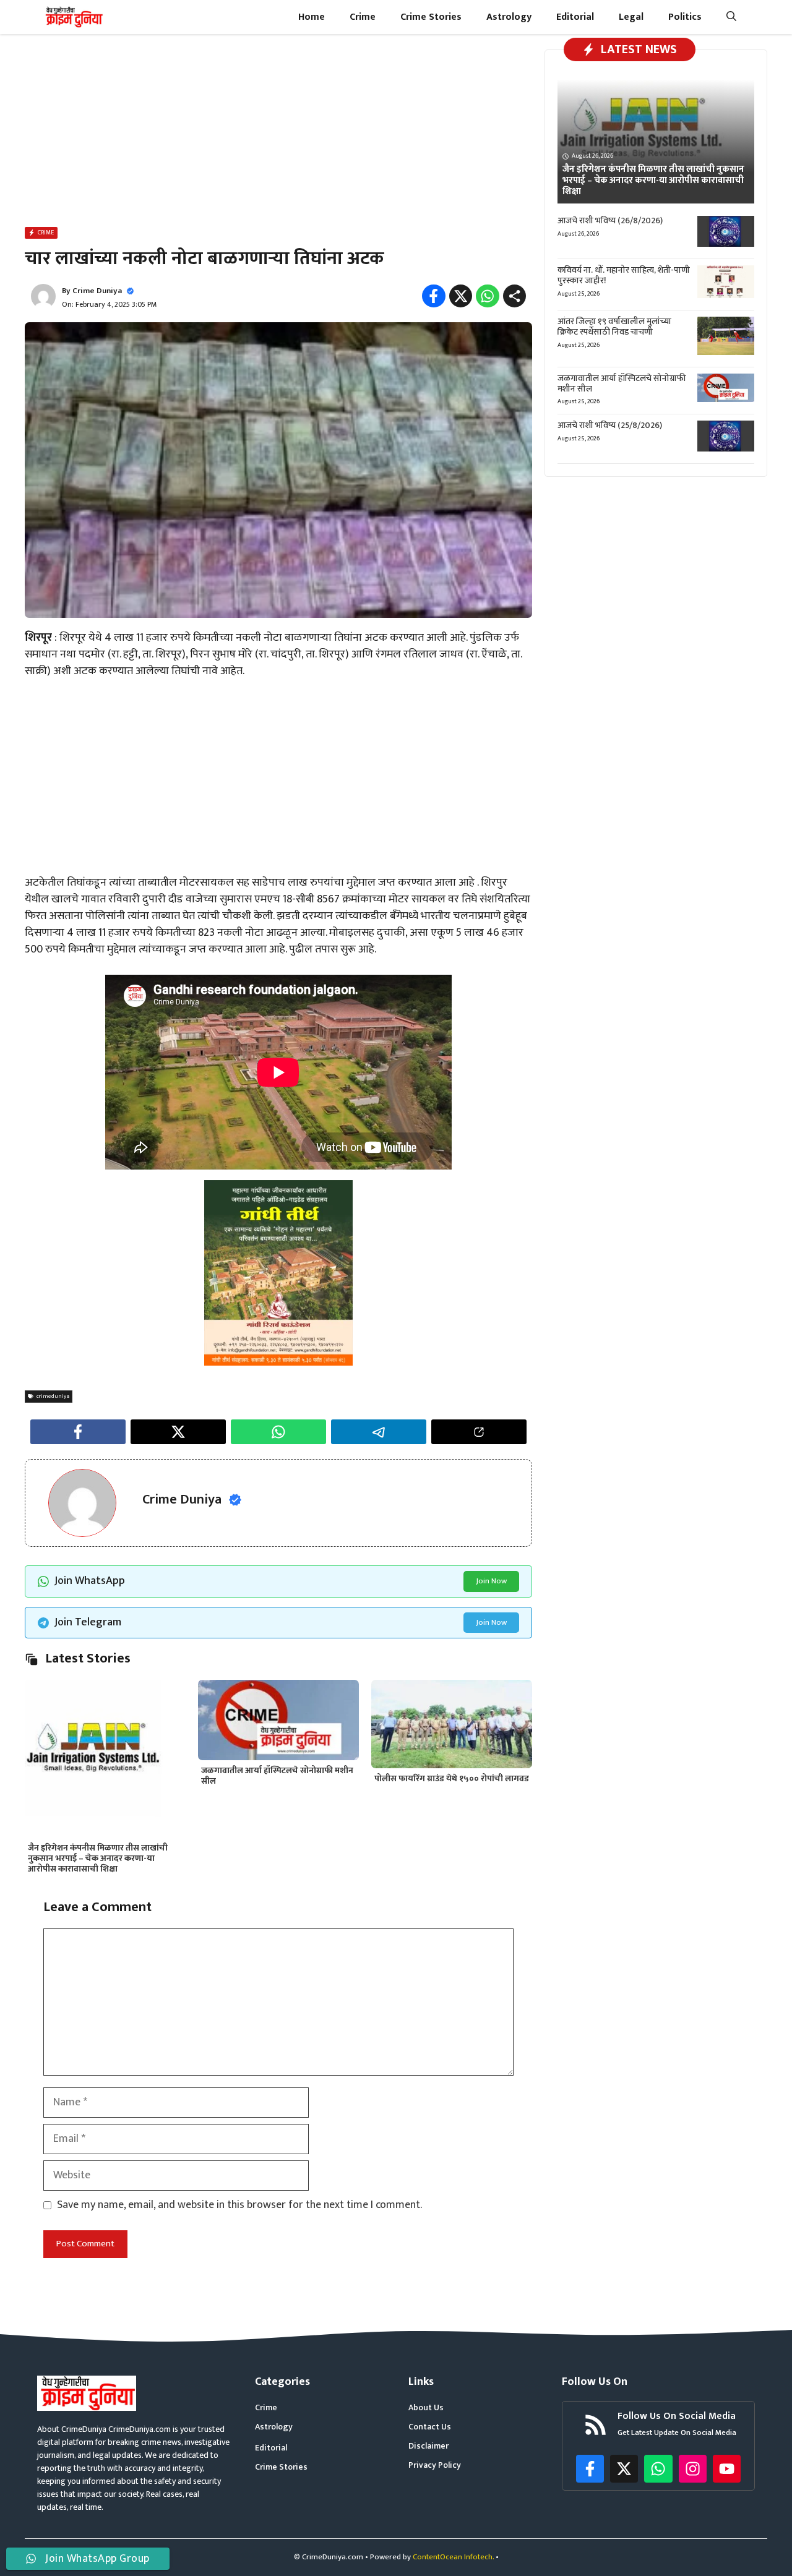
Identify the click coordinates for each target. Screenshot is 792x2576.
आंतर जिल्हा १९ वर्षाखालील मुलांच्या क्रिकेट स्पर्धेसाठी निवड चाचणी (614, 327)
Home (312, 17)
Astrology (509, 17)
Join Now (491, 1581)
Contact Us (430, 2427)
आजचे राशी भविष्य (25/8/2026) (610, 425)
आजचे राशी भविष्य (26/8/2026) (610, 220)
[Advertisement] (278, 133)
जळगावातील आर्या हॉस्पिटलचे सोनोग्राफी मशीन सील (277, 1776)
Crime (363, 17)
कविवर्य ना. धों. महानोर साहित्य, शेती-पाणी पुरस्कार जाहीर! (624, 275)
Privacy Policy (435, 2465)
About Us (426, 2407)
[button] (731, 17)
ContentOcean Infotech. (453, 2557)
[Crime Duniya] (73, 17)
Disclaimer (428, 2446)
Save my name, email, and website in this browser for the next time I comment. (239, 2205)
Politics (685, 17)
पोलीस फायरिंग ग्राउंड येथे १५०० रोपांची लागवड (452, 1778)
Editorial (575, 17)
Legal (631, 17)
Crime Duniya (97, 291)
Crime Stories (431, 17)
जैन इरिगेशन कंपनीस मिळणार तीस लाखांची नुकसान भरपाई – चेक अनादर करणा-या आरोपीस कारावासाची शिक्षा (98, 1858)
